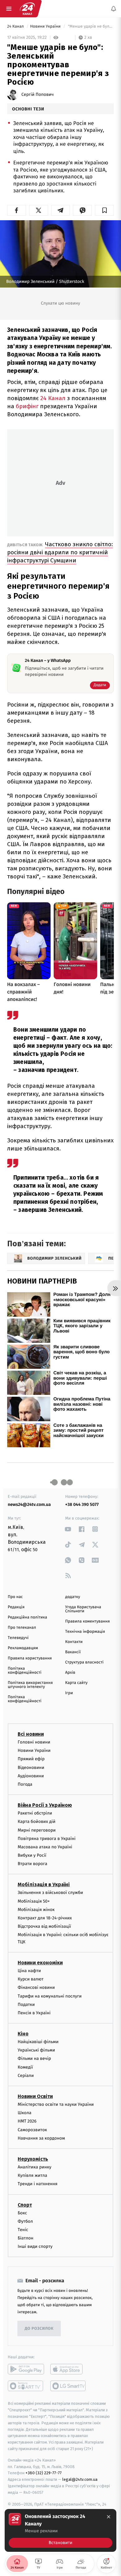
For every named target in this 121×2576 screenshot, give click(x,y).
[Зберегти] (104, 210)
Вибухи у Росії (32, 1856)
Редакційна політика (27, 1617)
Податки (26, 2005)
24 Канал (16, 27)
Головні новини (34, 1742)
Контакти (74, 1642)
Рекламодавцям (23, 1648)
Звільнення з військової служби (50, 1893)
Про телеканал (22, 1628)
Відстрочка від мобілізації (44, 1927)
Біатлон (26, 2238)
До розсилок (39, 2329)
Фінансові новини (36, 1988)
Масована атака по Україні (45, 1847)
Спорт (25, 2205)
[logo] (27, 9)
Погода (25, 1784)
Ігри (69, 1693)
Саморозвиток (32, 2130)
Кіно (23, 2034)
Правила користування (30, 1658)
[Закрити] (109, 2517)
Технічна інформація (85, 1632)
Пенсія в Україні (34, 2013)
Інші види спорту (35, 2247)
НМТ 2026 (27, 2121)
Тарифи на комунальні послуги (50, 1996)
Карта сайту (76, 1683)
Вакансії (73, 1652)
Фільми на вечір (34, 2059)
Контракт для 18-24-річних (45, 1918)
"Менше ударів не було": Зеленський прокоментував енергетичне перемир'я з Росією (90, 27)
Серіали (26, 2076)
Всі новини (31, 1734)
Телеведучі (18, 1638)
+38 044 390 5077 (82, 1505)
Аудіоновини (31, 1776)
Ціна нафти (29, 1971)
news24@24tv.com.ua (29, 1505)
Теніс (23, 2230)
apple (68, 2369)
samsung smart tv (68, 2386)
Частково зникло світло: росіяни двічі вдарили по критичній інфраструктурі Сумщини (60, 552)
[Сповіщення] (114, 9)
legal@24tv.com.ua (80, 2480)
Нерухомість (33, 2159)
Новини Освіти (35, 2096)
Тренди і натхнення (38, 2184)
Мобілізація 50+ (34, 1901)
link (68, 1529)
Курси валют (31, 1979)
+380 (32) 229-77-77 (44, 2473)
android (26, 2369)
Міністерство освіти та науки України (56, 2104)
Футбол (25, 2221)
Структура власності (84, 1662)
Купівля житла (32, 2176)
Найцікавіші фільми (38, 2042)
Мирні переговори (37, 1830)
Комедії (25, 2067)
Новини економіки (40, 1963)
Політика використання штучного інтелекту (30, 1685)
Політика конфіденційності (25, 1671)
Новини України (46, 27)
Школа (25, 2113)
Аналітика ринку (34, 2167)
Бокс (22, 2213)
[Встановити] (60, 2530)
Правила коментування (87, 1621)
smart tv (26, 2386)
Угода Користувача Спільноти (83, 1609)
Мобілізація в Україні (44, 1885)
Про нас (15, 1597)
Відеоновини (31, 1768)
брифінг (28, 406)
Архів (70, 1673)
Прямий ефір (31, 1759)
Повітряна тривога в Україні (47, 1839)
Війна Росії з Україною (45, 1805)
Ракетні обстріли (35, 1813)
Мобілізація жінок (36, 1910)
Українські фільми (36, 2050)
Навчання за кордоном (41, 2138)
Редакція (16, 1607)
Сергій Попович (38, 95)
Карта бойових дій (37, 1822)
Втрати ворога (32, 1864)
